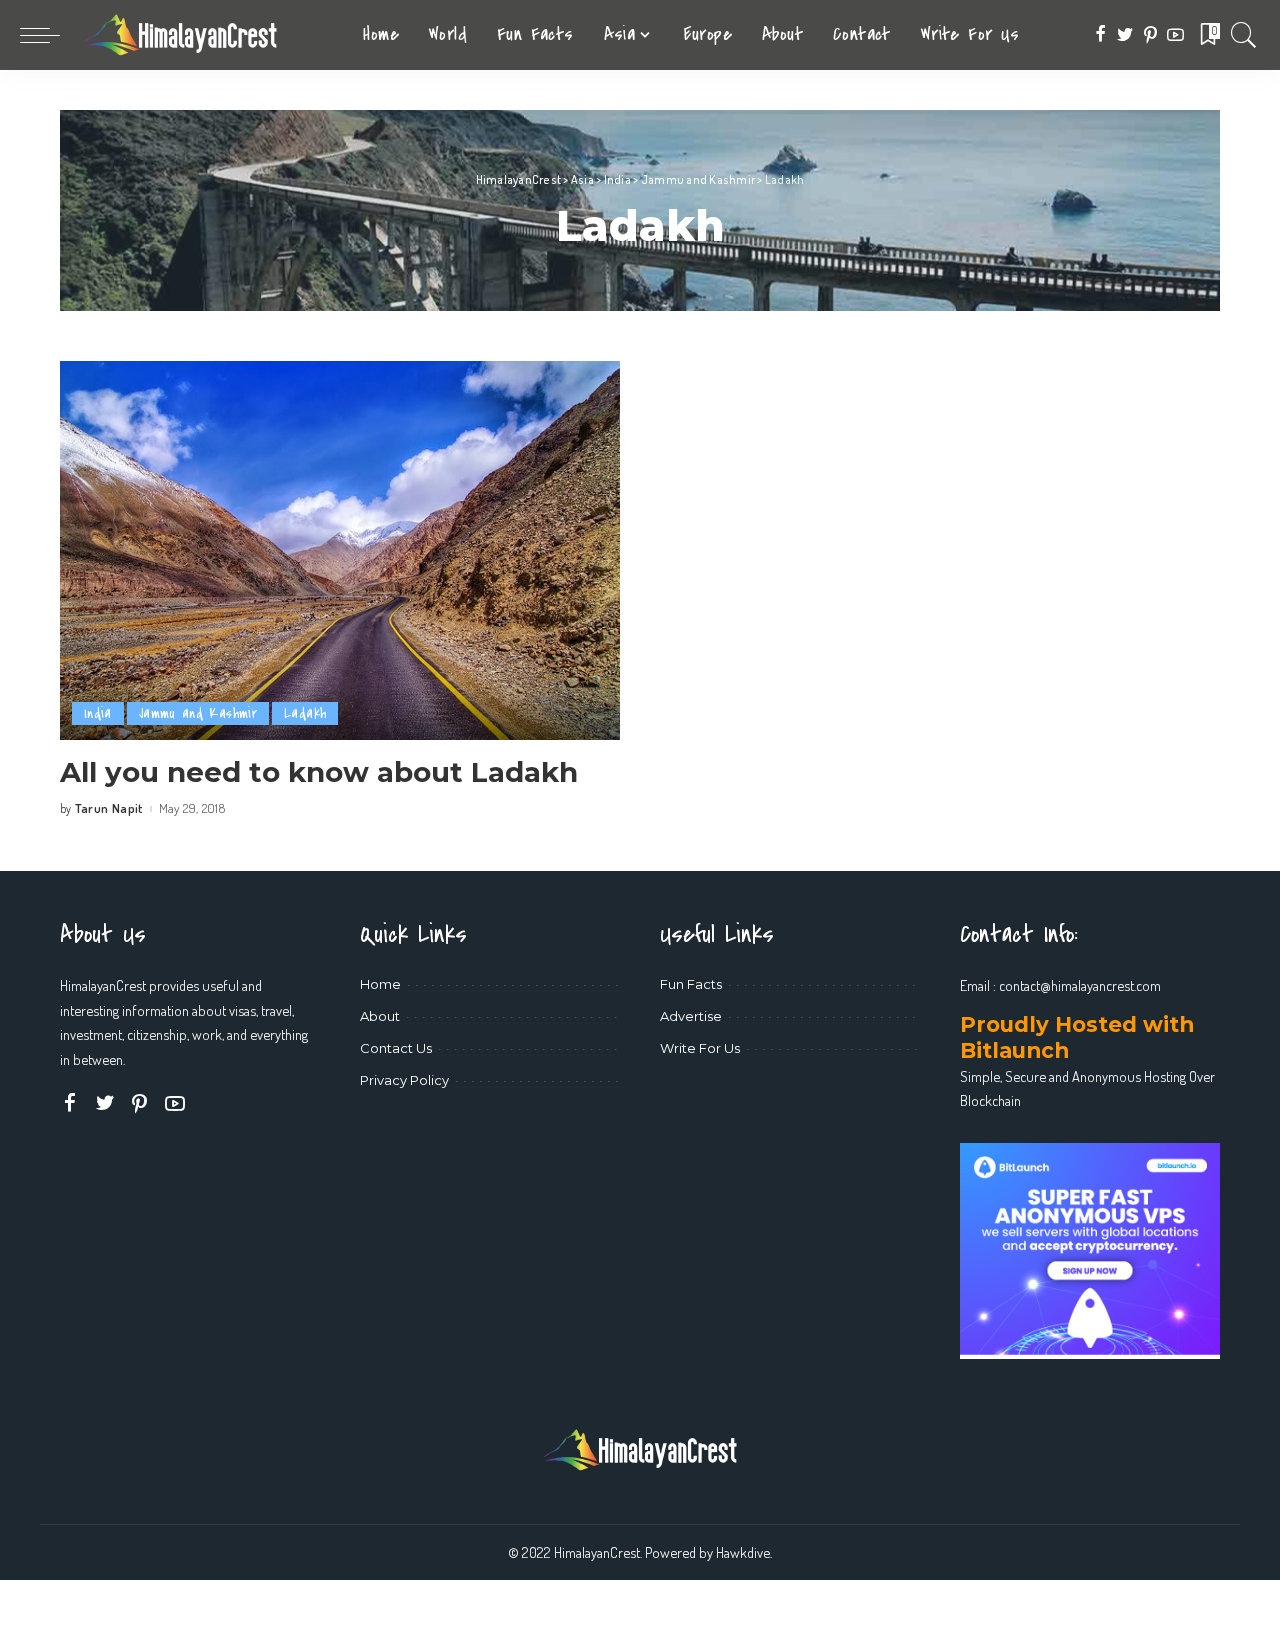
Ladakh (305, 713)
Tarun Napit (109, 808)
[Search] (1244, 35)
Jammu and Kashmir (198, 713)
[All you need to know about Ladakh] (340, 550)
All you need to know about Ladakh (319, 772)
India (98, 713)
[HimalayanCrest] (180, 35)
